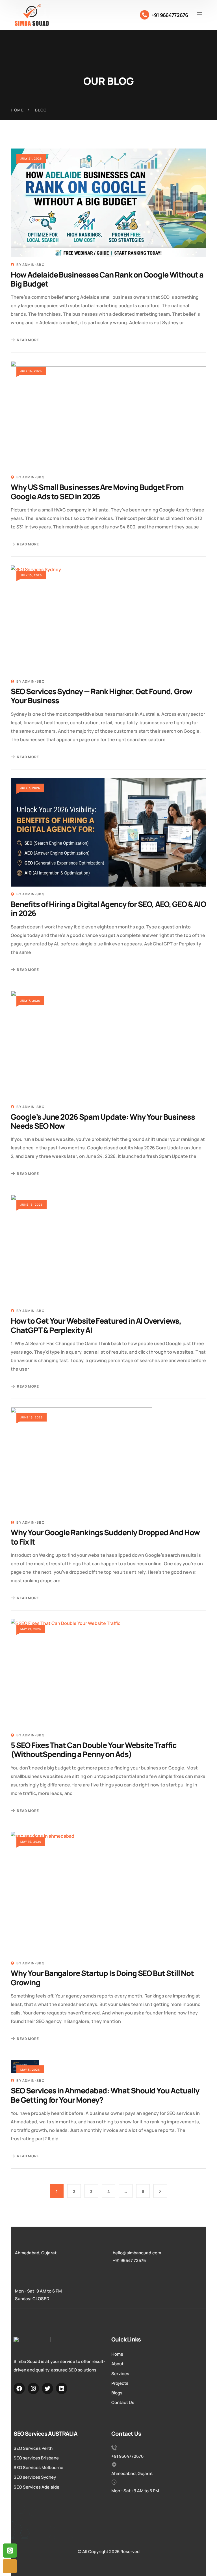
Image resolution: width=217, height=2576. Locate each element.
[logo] (32, 15)
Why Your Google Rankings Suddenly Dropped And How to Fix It (105, 1537)
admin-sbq (33, 265)
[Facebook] (19, 2388)
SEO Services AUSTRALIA (45, 2434)
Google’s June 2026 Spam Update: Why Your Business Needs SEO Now (103, 1121)
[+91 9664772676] (145, 15)
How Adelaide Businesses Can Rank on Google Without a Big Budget (107, 279)
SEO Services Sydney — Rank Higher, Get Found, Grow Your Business (101, 696)
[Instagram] (33, 2388)
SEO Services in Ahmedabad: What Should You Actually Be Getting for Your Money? (105, 2095)
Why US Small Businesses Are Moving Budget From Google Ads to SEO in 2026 (97, 492)
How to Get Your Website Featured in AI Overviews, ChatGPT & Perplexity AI (96, 1325)
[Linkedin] (62, 2388)
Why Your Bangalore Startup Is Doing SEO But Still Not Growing (102, 1978)
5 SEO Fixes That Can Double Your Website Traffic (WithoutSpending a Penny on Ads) (94, 1750)
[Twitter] (47, 2388)
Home (17, 110)
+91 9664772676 (170, 15)
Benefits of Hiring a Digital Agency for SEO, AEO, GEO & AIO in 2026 (108, 909)
